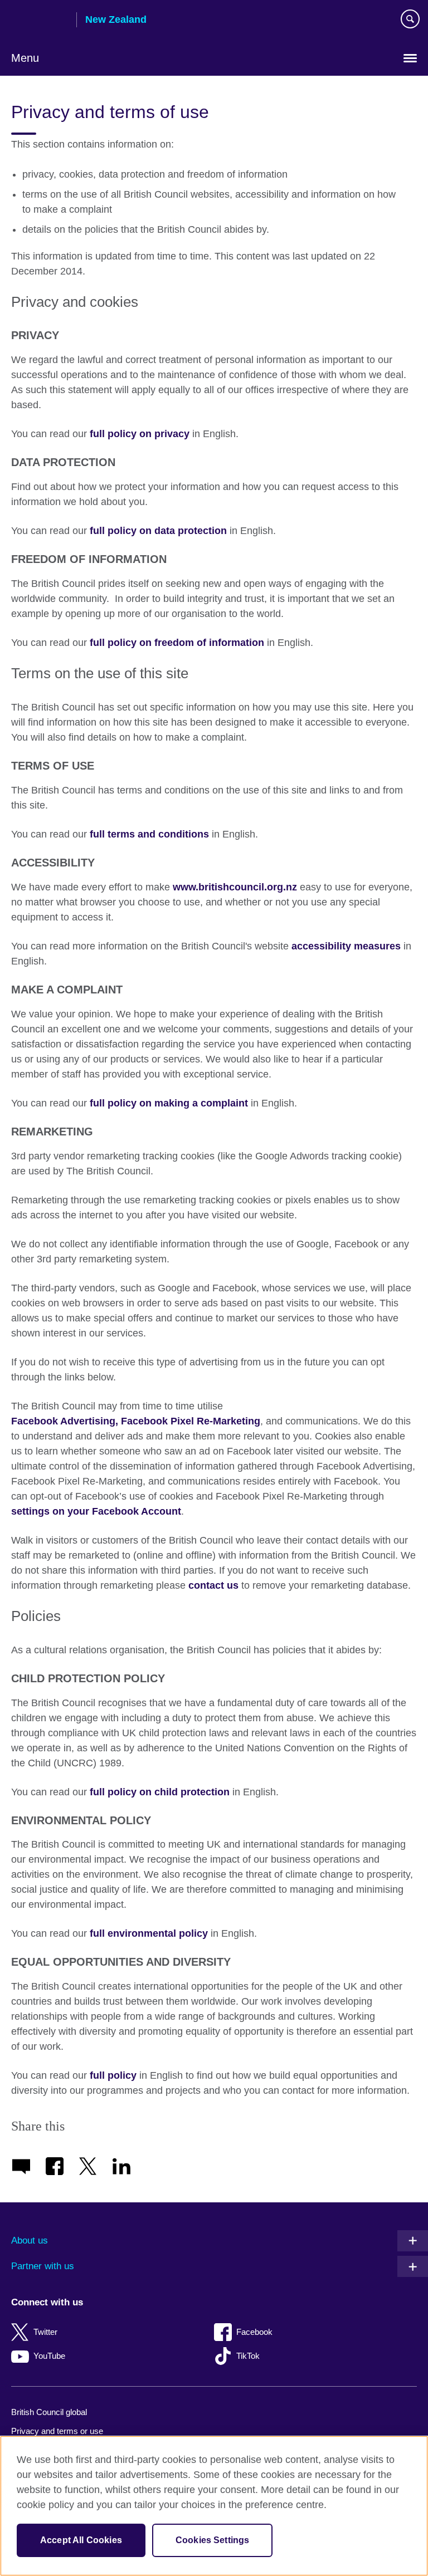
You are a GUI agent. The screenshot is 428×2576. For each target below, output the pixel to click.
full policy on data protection (157, 531)
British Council (40, 21)
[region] (214, 2506)
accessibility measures (346, 946)
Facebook (254, 2332)
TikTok (248, 2356)
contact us (213, 1585)
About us (30, 2240)
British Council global (49, 2412)
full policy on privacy (140, 434)
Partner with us (43, 2266)
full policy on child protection (160, 1792)
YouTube (49, 2356)
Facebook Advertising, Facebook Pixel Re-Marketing (136, 1421)
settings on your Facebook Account (96, 1511)
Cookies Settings (213, 2540)
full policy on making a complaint (169, 1103)
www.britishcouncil (235, 887)
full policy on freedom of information (177, 643)
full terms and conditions (149, 834)
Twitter (45, 2332)
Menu (25, 58)
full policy (113, 2075)
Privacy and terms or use (57, 2431)
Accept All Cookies (81, 2540)
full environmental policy (149, 1933)
